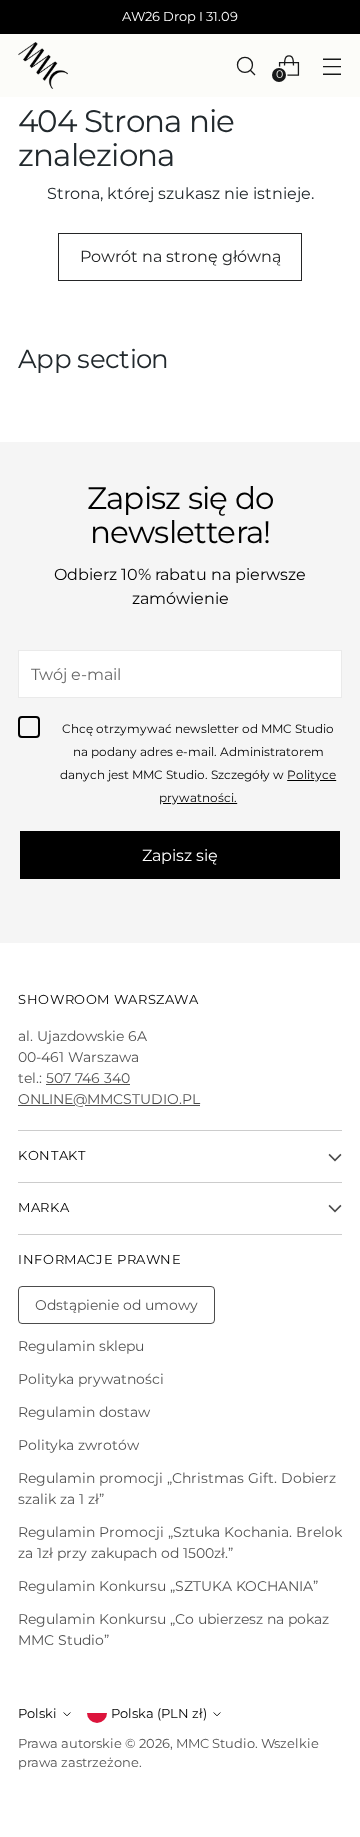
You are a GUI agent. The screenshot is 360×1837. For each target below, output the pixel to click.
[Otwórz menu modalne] (331, 65)
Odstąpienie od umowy (116, 1305)
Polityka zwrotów (78, 1445)
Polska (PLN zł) (159, 1713)
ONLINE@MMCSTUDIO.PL (109, 1099)
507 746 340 (88, 1078)
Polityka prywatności (91, 1379)
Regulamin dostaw (84, 1412)
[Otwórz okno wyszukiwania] (245, 65)
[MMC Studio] (43, 65)
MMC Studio (215, 1743)
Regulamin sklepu (81, 1346)
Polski (37, 1713)
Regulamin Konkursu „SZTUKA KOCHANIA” (168, 1586)
